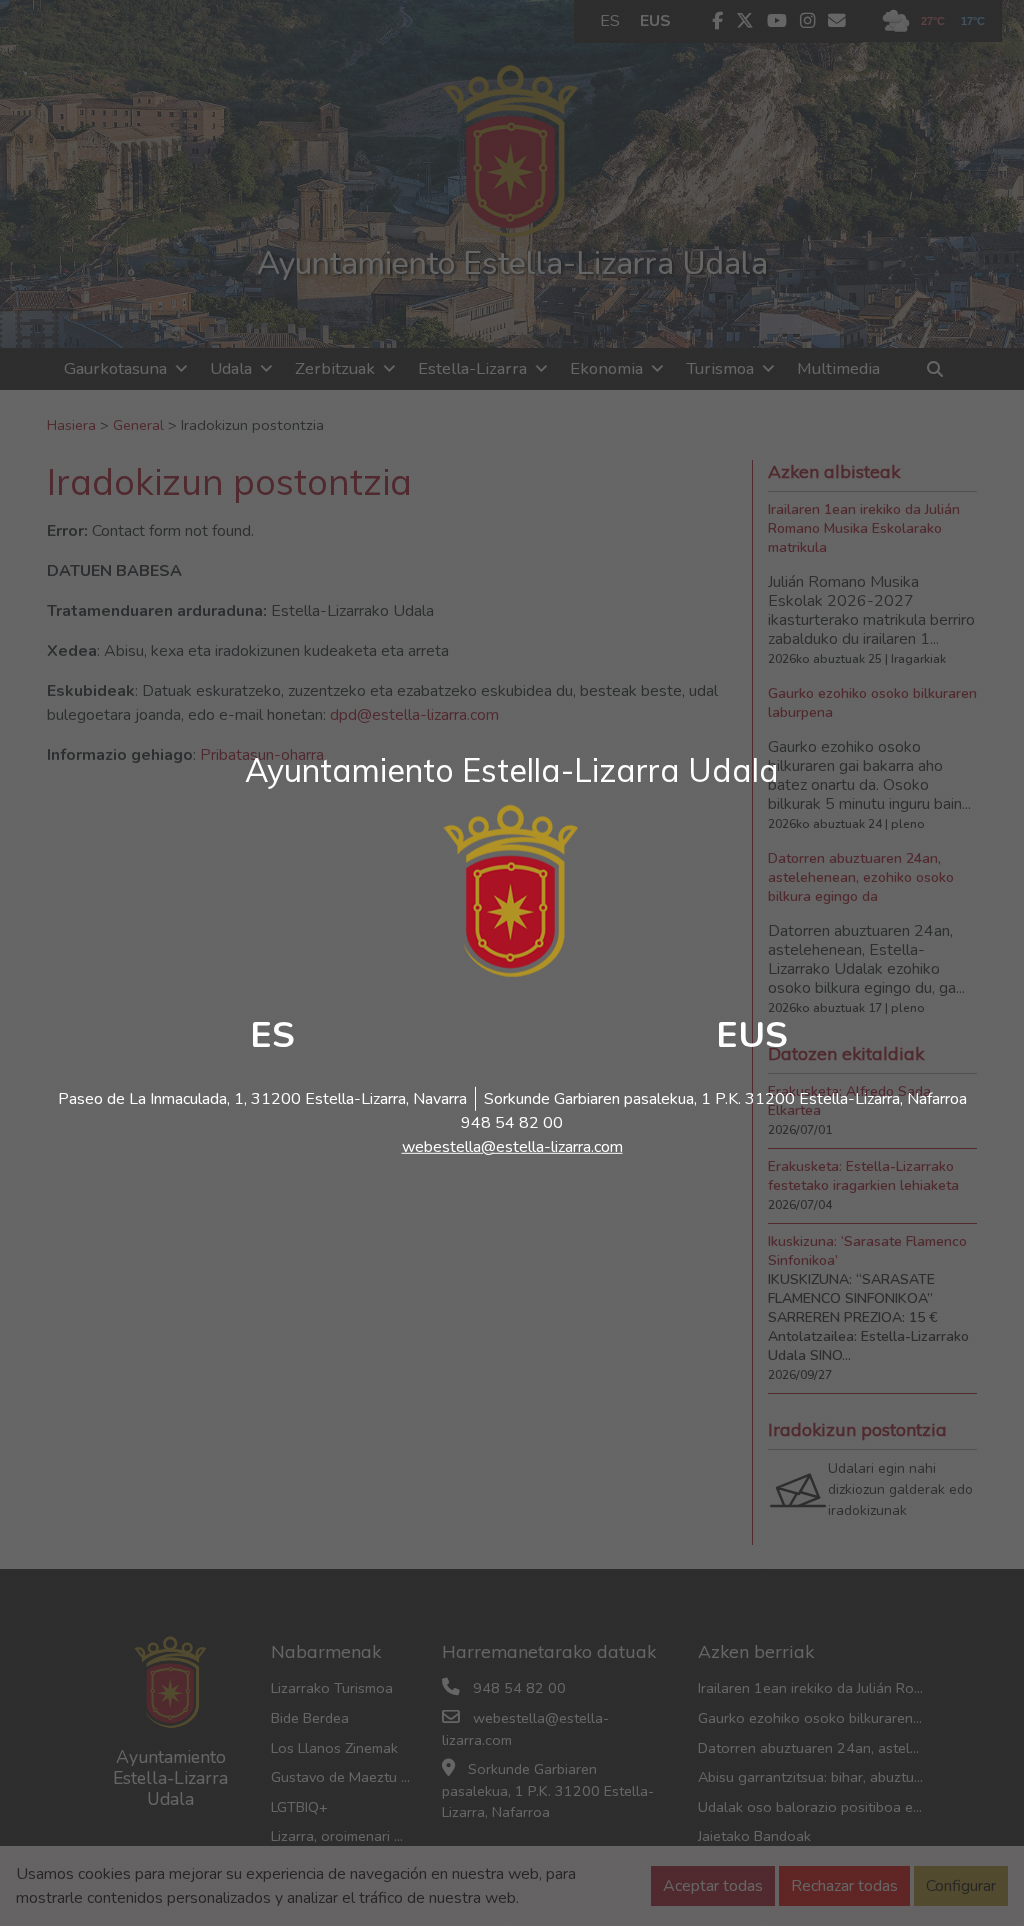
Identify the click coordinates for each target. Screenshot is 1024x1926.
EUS (752, 1035)
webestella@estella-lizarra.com (512, 1147)
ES (272, 1035)
